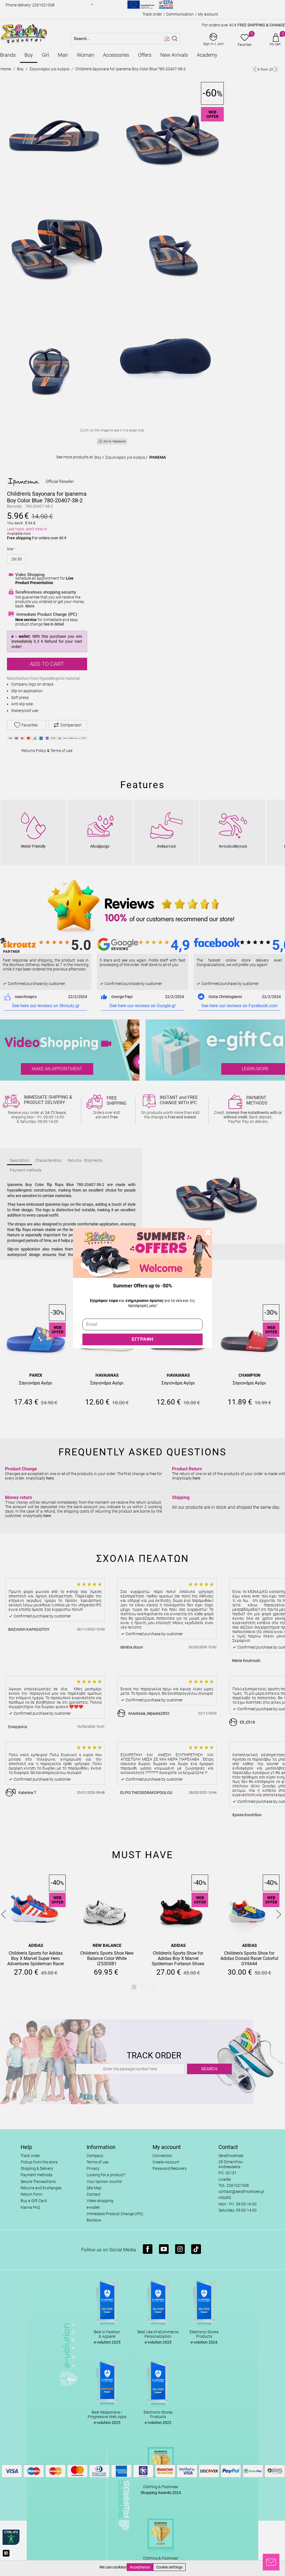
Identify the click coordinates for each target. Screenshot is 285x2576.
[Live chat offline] (271, 2562)
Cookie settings (169, 2567)
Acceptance (140, 2567)
